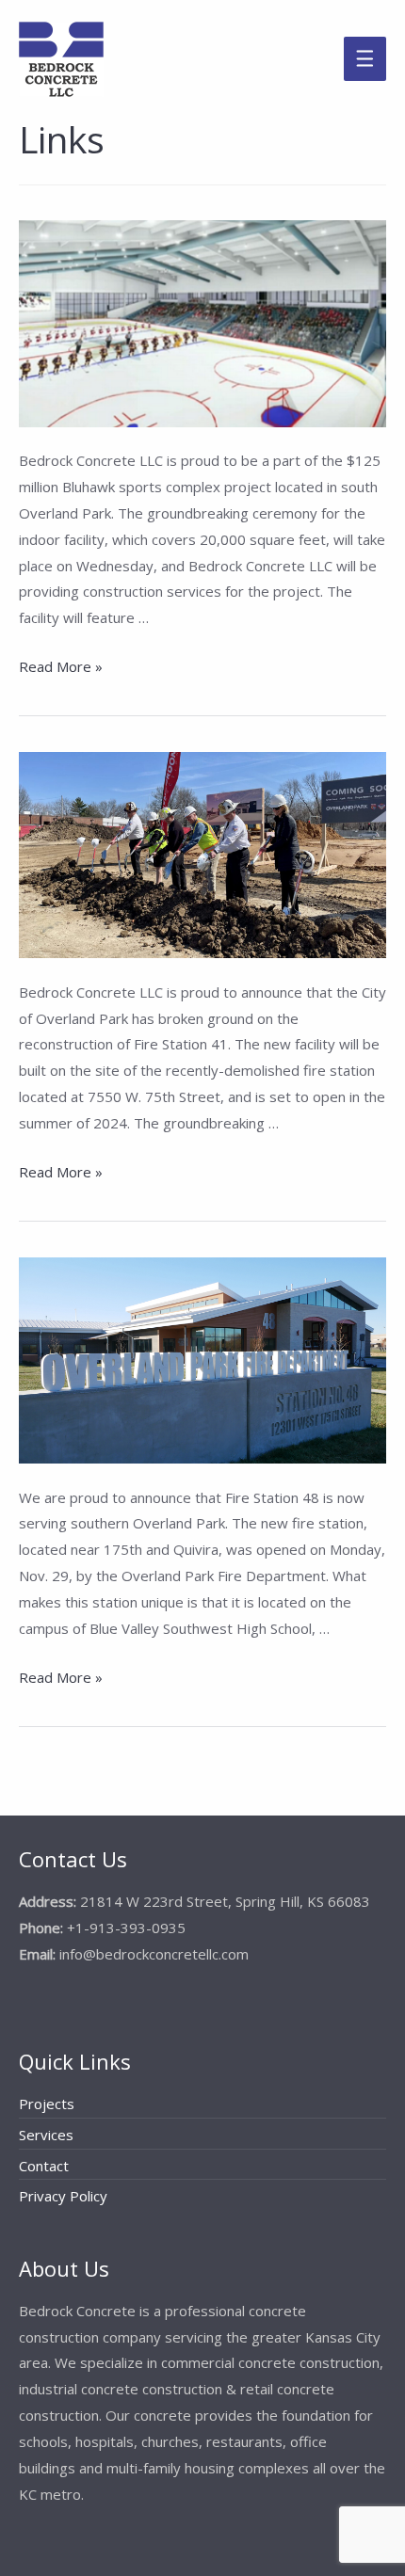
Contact (44, 2166)
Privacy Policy (63, 2196)
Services (46, 2135)
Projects (47, 2104)
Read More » (61, 668)
